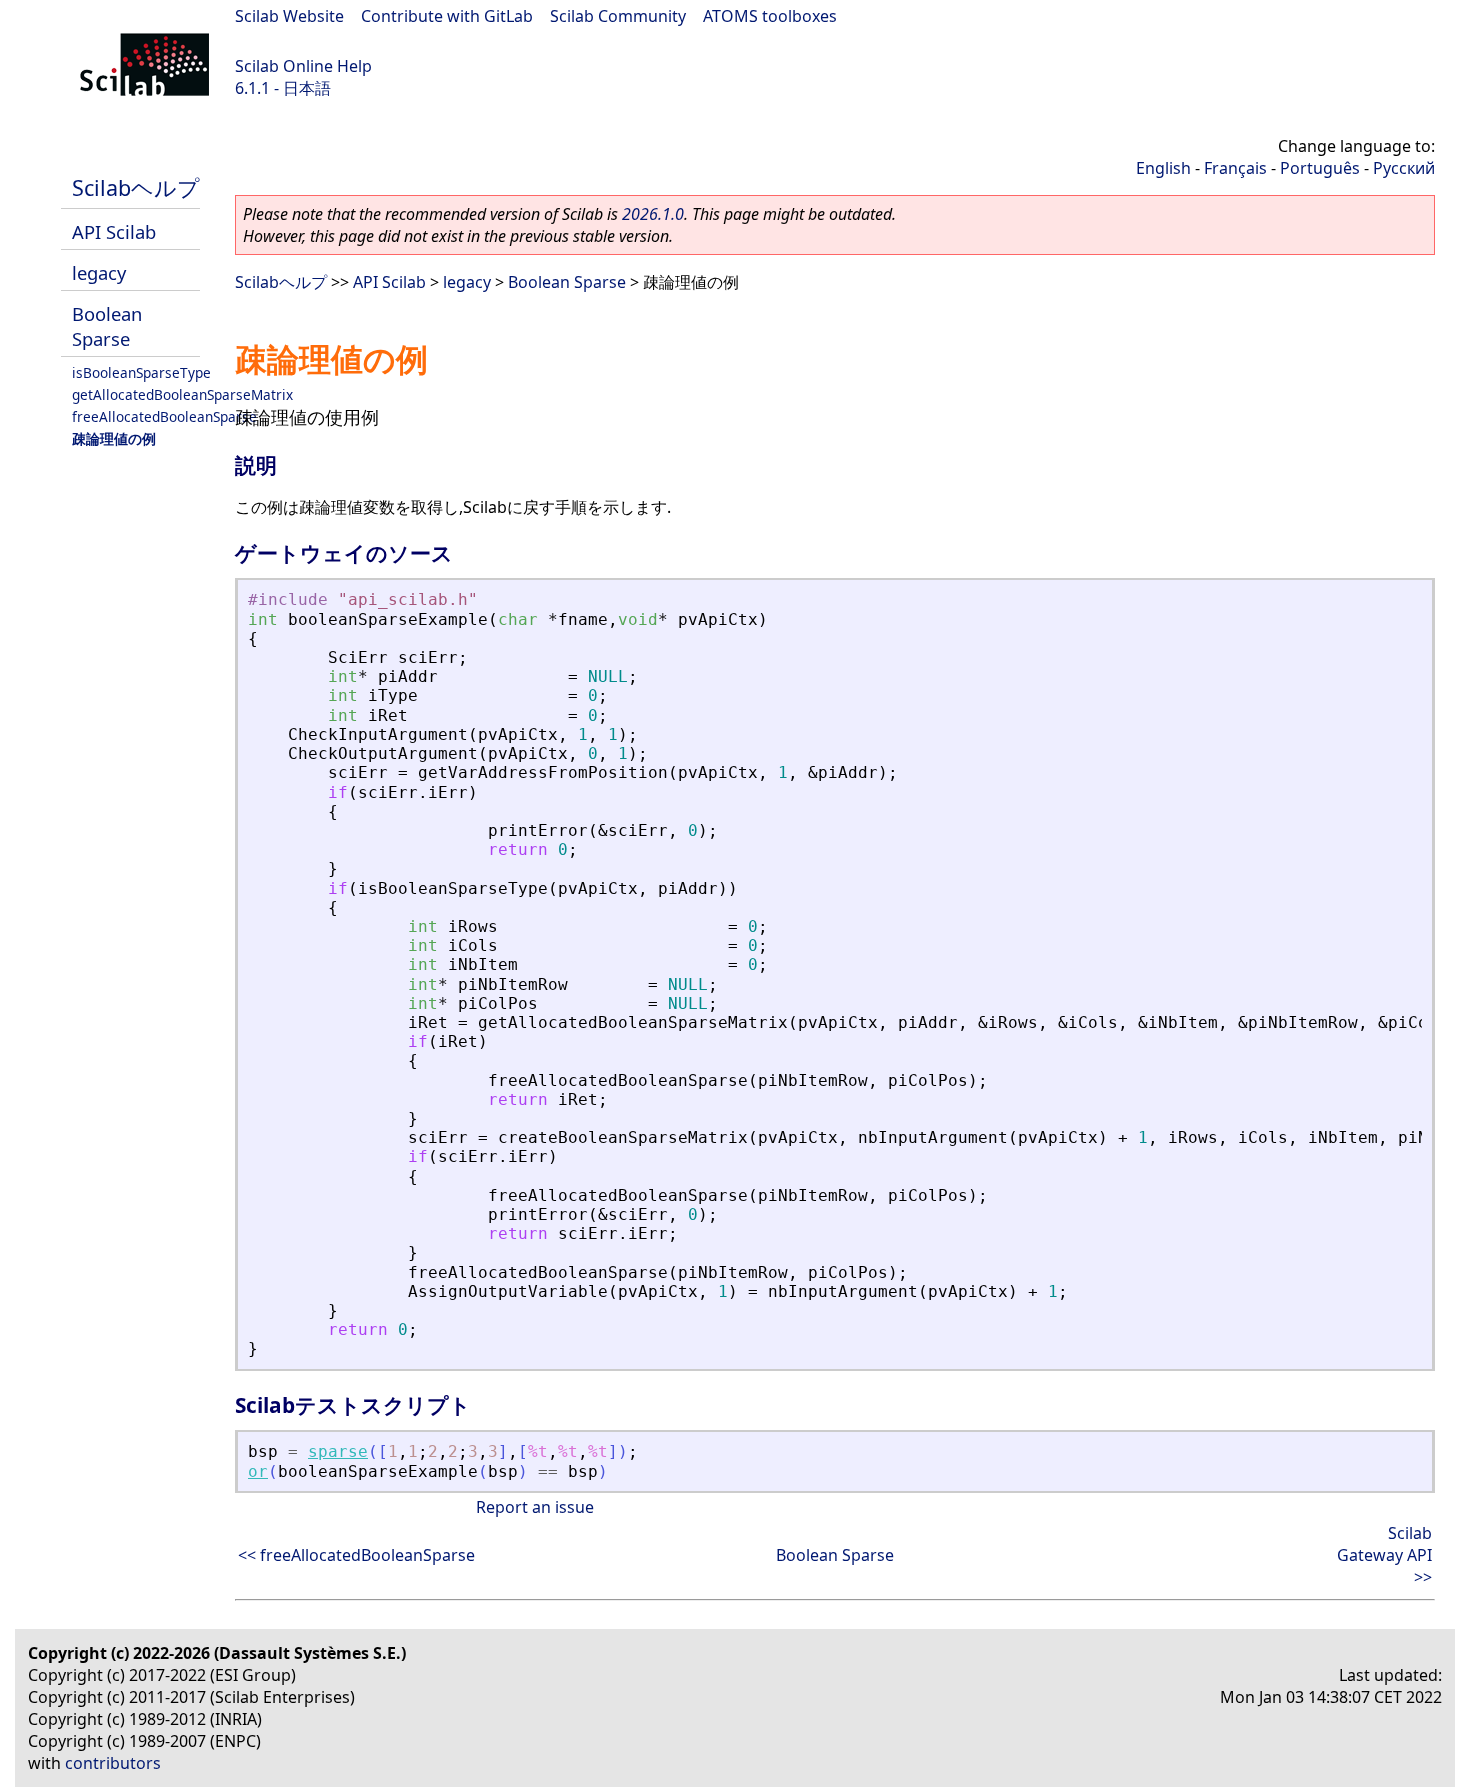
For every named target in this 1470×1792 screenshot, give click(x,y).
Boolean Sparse (107, 326)
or (258, 1471)
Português (1320, 168)
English (1163, 168)
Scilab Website (289, 16)
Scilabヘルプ (136, 187)
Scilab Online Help (303, 66)
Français (1235, 168)
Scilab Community (618, 16)
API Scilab (114, 231)
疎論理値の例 (114, 438)
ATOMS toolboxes (770, 16)
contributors (113, 1763)
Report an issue (535, 1507)
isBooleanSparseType (141, 372)
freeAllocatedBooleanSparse (164, 416)
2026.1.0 (653, 214)
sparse (338, 1451)
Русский (1404, 168)
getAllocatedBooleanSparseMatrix (182, 394)
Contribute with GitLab (447, 16)
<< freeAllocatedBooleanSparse (356, 1555)
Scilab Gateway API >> (1384, 1555)
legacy (99, 272)
